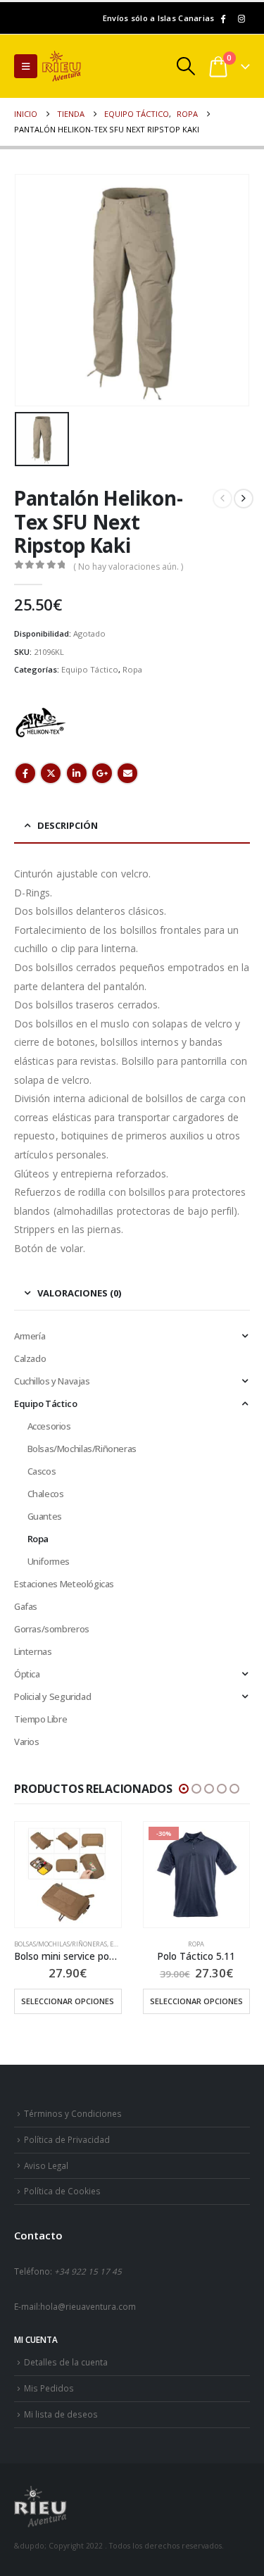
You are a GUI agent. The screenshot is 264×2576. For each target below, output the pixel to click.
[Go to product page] (68, 1875)
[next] (244, 499)
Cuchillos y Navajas (52, 1381)
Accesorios (49, 1426)
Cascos (42, 1471)
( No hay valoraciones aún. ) (128, 567)
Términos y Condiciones (73, 2113)
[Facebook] (222, 18)
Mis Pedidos (49, 2388)
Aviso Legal (46, 2165)
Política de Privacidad (67, 2139)
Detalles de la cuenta (66, 2362)
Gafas (26, 1606)
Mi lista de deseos (61, 2414)
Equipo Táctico (90, 669)
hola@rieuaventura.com (88, 2306)
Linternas (33, 1651)
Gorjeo (51, 773)
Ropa (132, 669)
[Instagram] (241, 18)
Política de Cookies (62, 2191)
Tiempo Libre (40, 1719)
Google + (102, 773)
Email (127, 773)
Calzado (30, 1358)
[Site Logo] (81, 66)
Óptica (27, 1674)
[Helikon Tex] (40, 723)
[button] (26, 66)
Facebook (25, 773)
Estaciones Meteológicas (64, 1584)
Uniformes (49, 1561)
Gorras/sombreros (52, 1629)
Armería (30, 1336)
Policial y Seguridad (52, 1696)
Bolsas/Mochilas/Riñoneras (82, 1449)
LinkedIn (77, 773)
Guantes (45, 1516)
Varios (27, 1742)
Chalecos (46, 1494)
